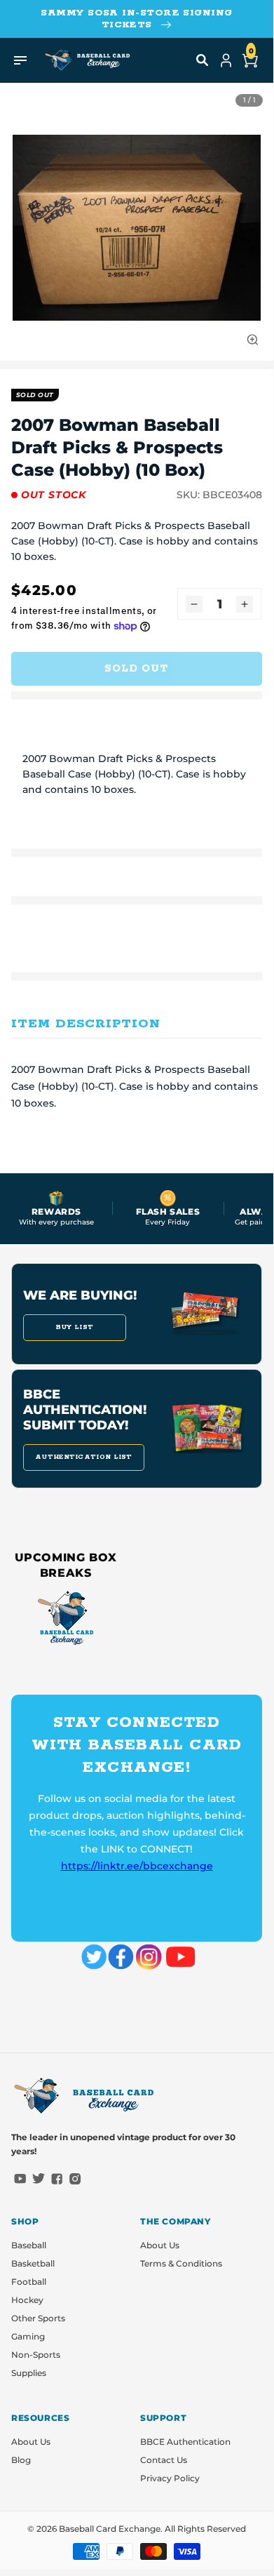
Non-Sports (36, 2355)
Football (29, 2282)
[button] (203, 60)
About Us (160, 2245)
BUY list (75, 1327)
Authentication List (84, 1457)
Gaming (28, 2336)
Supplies (29, 2373)
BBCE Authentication (185, 2442)
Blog (21, 2460)
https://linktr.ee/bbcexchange (137, 1866)
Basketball (33, 2263)
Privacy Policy (170, 2478)
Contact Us (164, 2460)
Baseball (29, 2245)
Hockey (27, 2300)
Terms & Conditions (181, 2263)
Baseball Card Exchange (110, 2529)
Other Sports (38, 2318)
